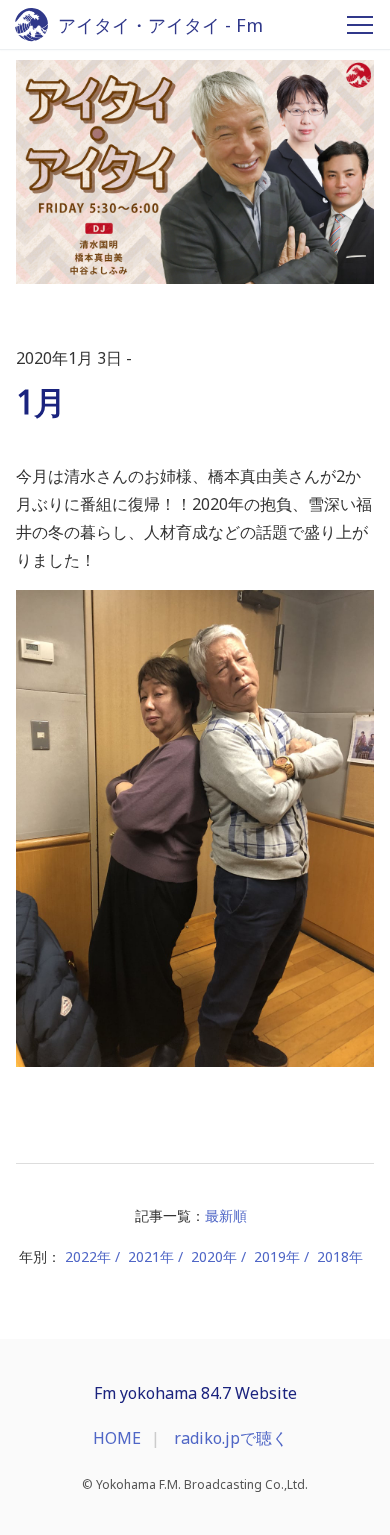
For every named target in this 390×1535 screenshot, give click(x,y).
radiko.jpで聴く (231, 1438)
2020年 (214, 1256)
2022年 (88, 1256)
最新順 (226, 1215)
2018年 (340, 1256)
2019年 (277, 1256)
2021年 (151, 1256)
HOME (117, 1438)
